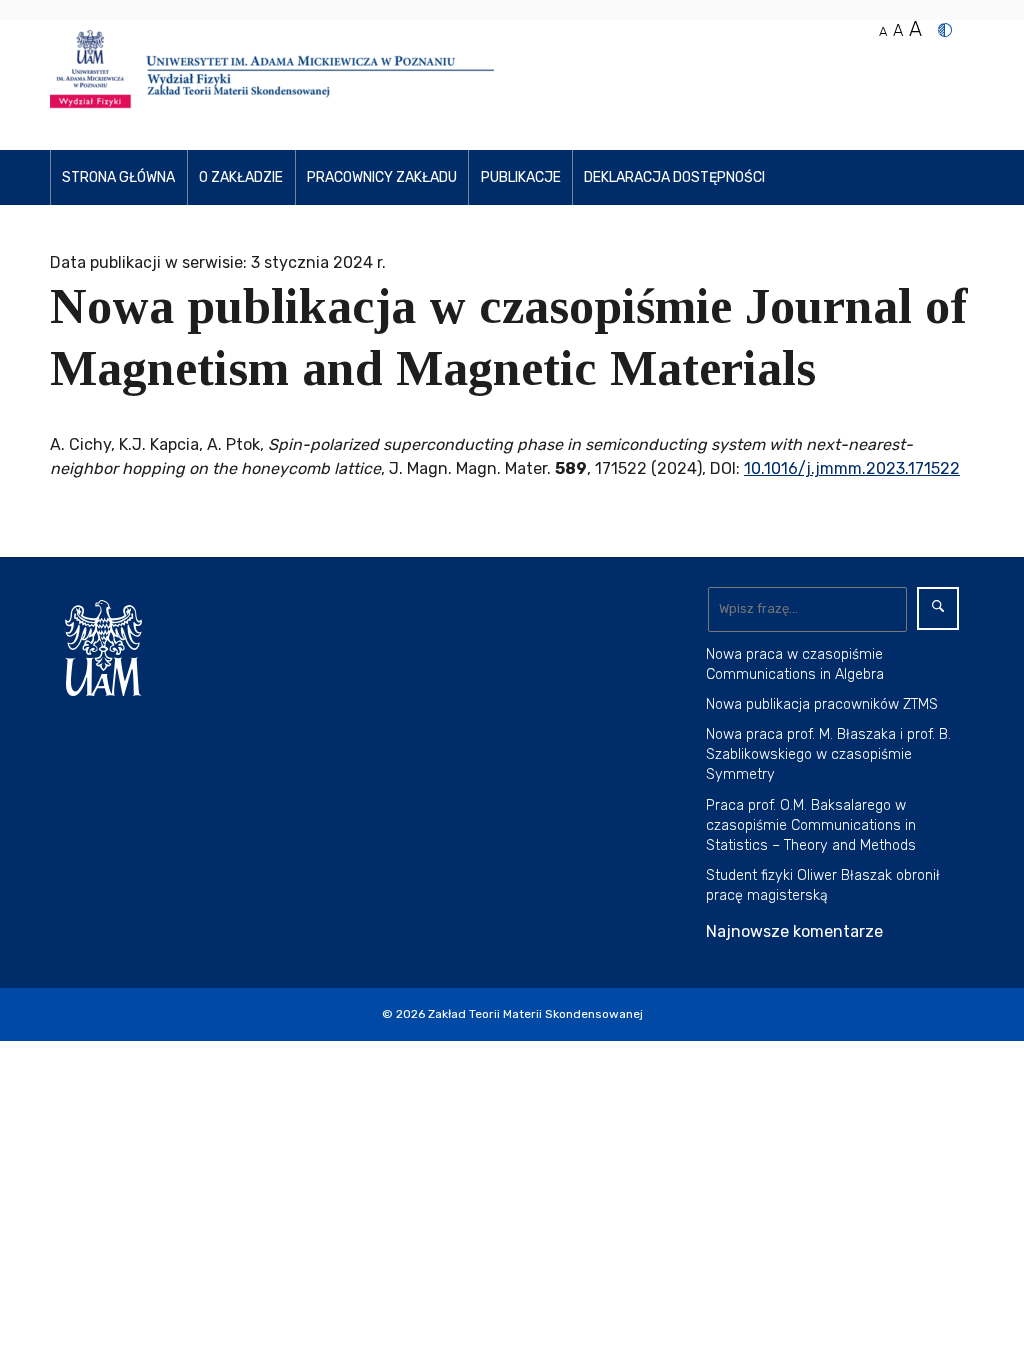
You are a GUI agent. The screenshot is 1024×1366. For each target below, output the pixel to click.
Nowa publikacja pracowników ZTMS (822, 704)
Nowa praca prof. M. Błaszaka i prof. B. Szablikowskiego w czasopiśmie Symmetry (828, 754)
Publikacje (521, 177)
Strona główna (118, 177)
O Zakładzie (241, 177)
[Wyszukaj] (938, 608)
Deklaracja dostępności (674, 177)
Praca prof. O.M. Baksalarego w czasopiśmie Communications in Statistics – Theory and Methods (811, 825)
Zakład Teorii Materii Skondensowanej (535, 1014)
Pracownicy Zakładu (382, 177)
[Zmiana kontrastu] (945, 30)
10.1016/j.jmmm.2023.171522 (852, 468)
